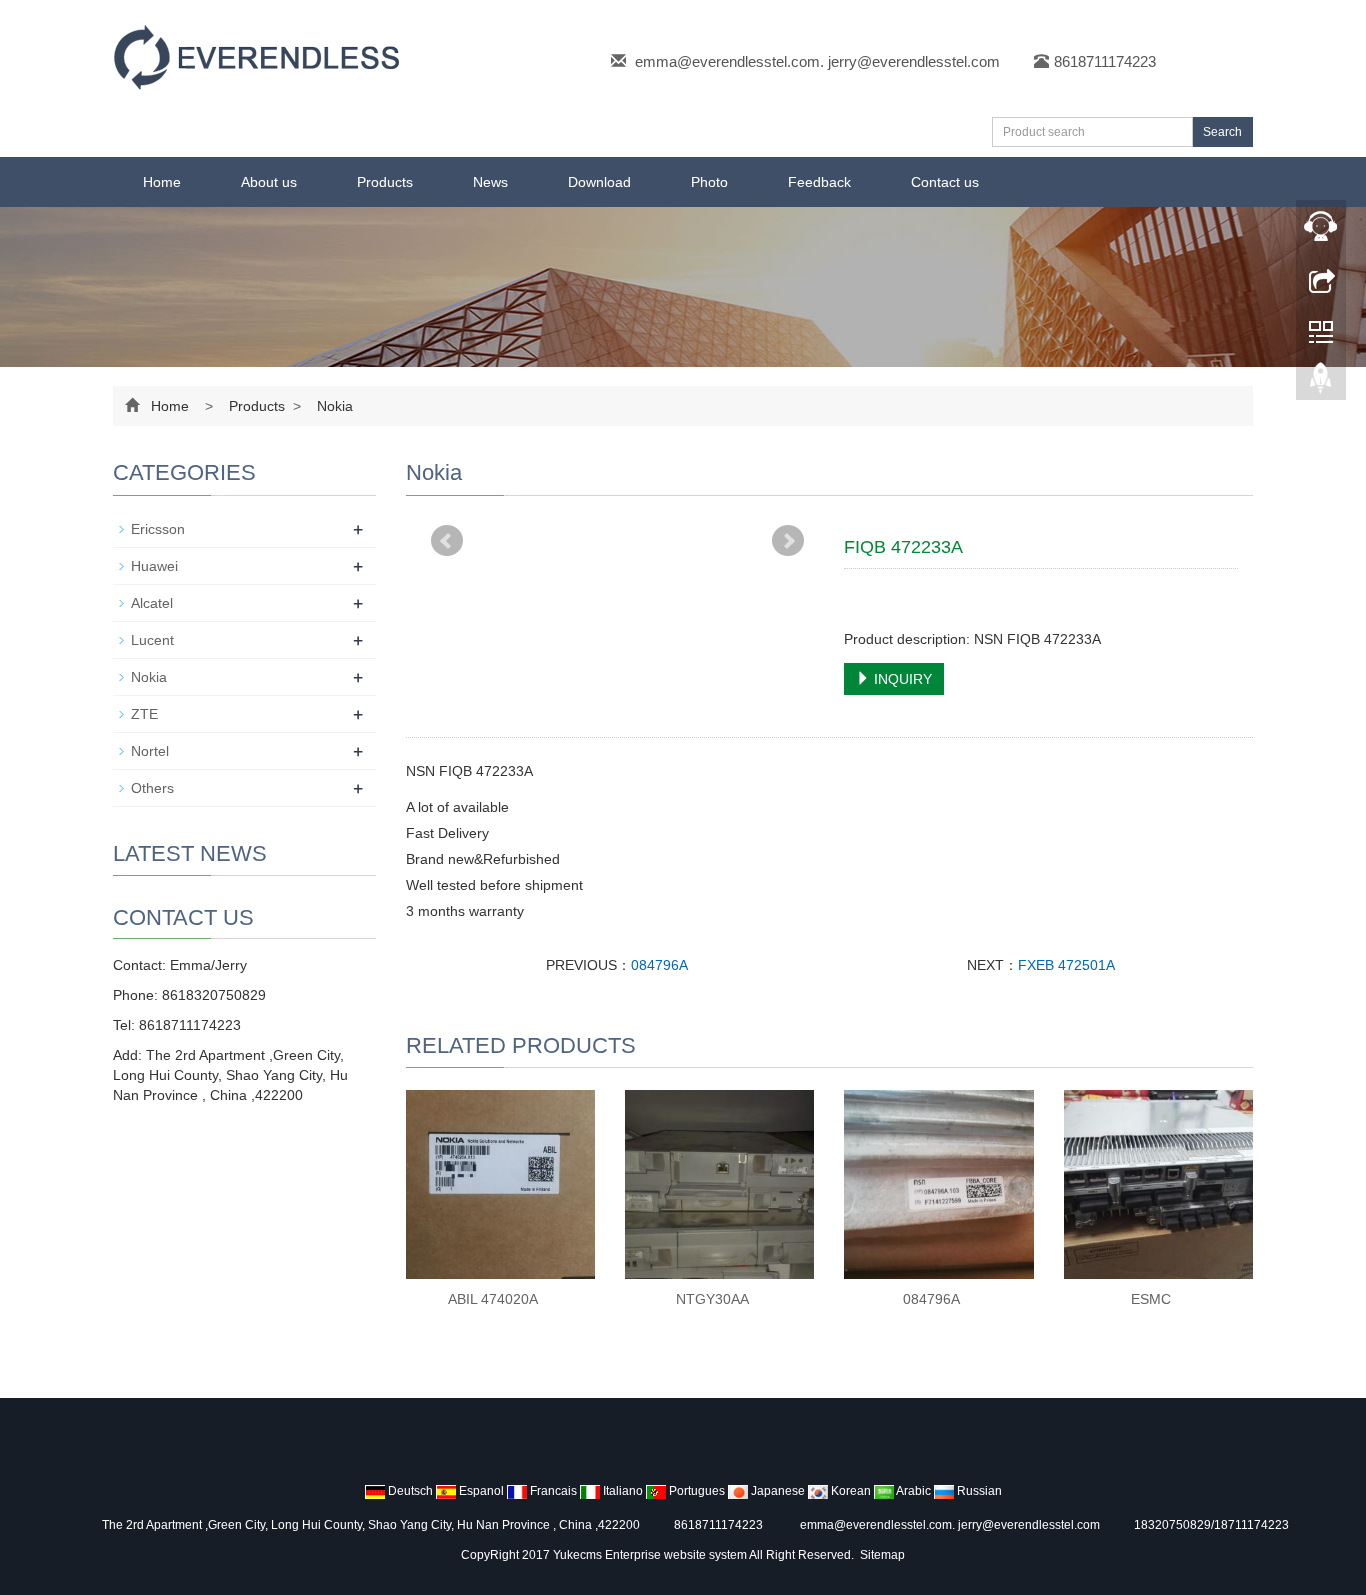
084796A (659, 965)
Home (162, 182)
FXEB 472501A (1066, 965)
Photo (709, 182)
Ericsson (158, 529)
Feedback (819, 182)
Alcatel (152, 603)
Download (599, 182)
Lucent (152, 640)
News (490, 182)
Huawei (154, 566)
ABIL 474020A (493, 1299)
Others (152, 788)
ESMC (1151, 1299)
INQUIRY (901, 679)
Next (788, 541)
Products (385, 182)
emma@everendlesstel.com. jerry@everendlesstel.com (817, 61)
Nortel (150, 751)
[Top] (1321, 383)
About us (269, 182)
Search (1222, 132)
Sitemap (882, 1555)
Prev (447, 541)
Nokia (333, 406)
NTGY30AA (712, 1299)
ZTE (144, 714)
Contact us (945, 182)
